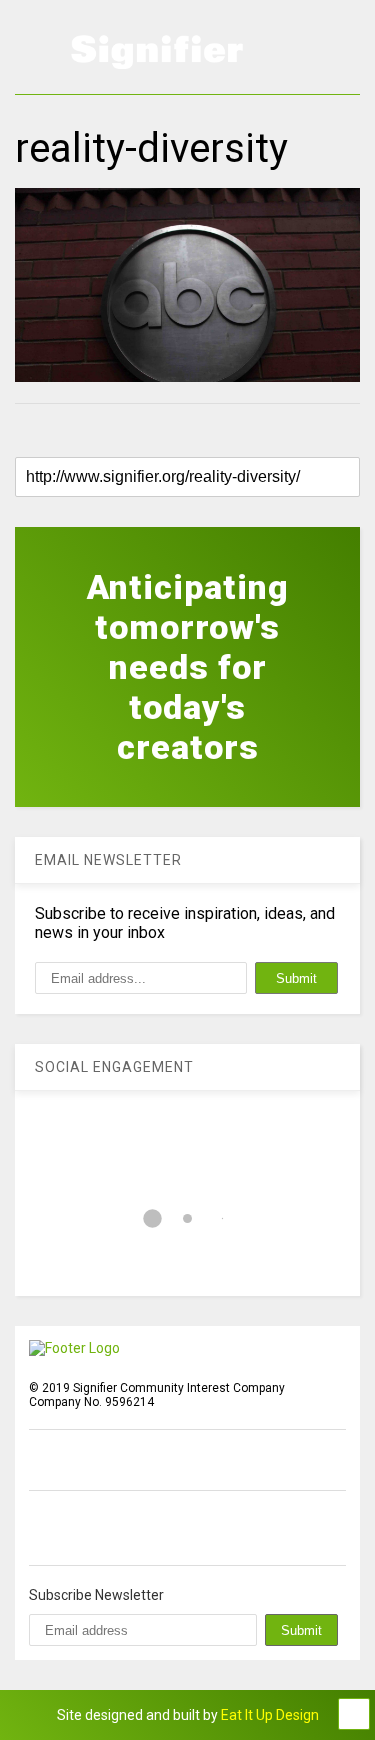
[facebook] (37, 1528)
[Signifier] (157, 60)
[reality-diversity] (187, 285)
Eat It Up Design (270, 1715)
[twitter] (83, 1528)
